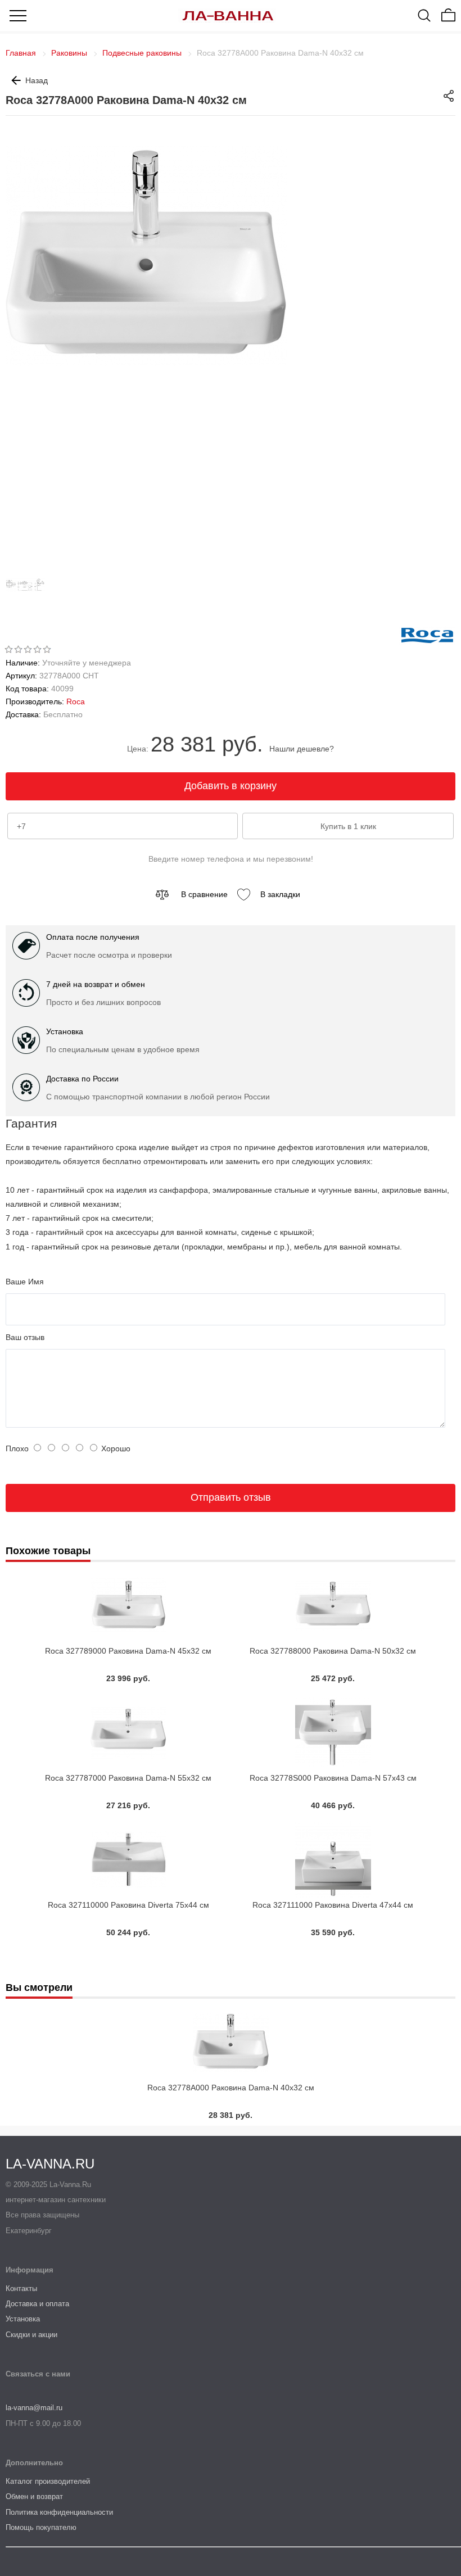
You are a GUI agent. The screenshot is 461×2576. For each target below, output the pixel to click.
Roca (76, 701)
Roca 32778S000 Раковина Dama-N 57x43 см (333, 1778)
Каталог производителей (48, 2481)
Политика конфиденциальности (59, 2512)
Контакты (21, 2288)
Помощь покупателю (41, 2527)
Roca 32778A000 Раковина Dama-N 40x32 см (231, 2088)
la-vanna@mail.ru (34, 2408)
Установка (23, 2319)
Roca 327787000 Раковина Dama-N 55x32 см (128, 1778)
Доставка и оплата (37, 2304)
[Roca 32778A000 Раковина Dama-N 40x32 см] (28, 602)
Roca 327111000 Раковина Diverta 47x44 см (333, 1905)
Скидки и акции (31, 2335)
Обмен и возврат (34, 2496)
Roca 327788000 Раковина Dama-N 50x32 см (333, 1651)
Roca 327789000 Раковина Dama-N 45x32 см (128, 1651)
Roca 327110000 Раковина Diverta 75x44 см (128, 1905)
